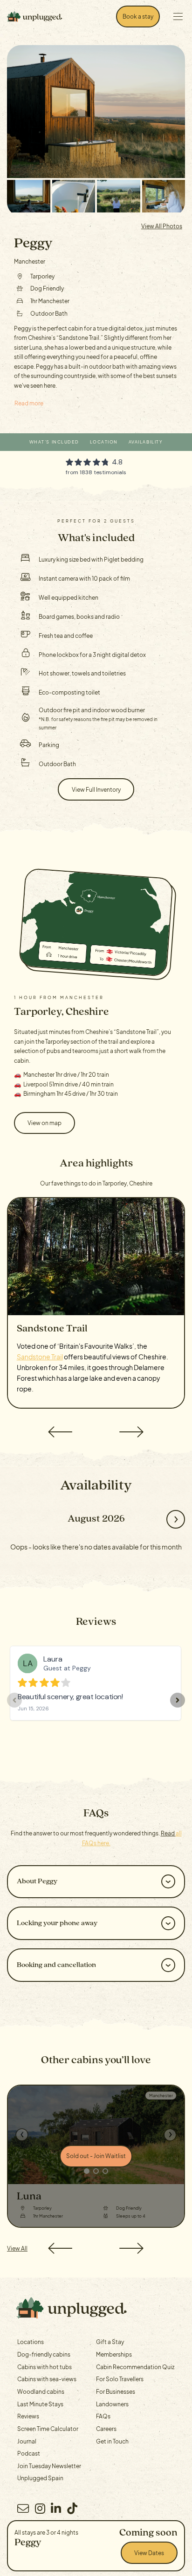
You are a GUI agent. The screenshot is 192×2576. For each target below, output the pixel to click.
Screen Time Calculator (48, 2429)
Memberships (114, 2354)
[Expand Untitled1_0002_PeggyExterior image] (96, 112)
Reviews (28, 2416)
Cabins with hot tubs (45, 2367)
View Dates (149, 2553)
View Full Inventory (96, 789)
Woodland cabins (41, 2391)
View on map (45, 1123)
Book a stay (138, 16)
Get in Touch (112, 2441)
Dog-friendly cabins (44, 2354)
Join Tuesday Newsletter (49, 2466)
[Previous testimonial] (14, 1700)
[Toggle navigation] (178, 17)
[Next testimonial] (178, 1700)
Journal (27, 2441)
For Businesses (116, 2391)
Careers (106, 2429)
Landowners (112, 2404)
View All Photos (162, 226)
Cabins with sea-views (47, 2379)
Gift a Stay (110, 2342)
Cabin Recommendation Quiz (135, 2367)
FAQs (103, 2416)
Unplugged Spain (40, 2478)
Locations (31, 2342)
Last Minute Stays (40, 2404)
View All (17, 2248)
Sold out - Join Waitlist (96, 2156)
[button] (59, 1432)
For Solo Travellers (120, 2379)
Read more (29, 403)
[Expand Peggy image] (29, 196)
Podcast (29, 2453)
